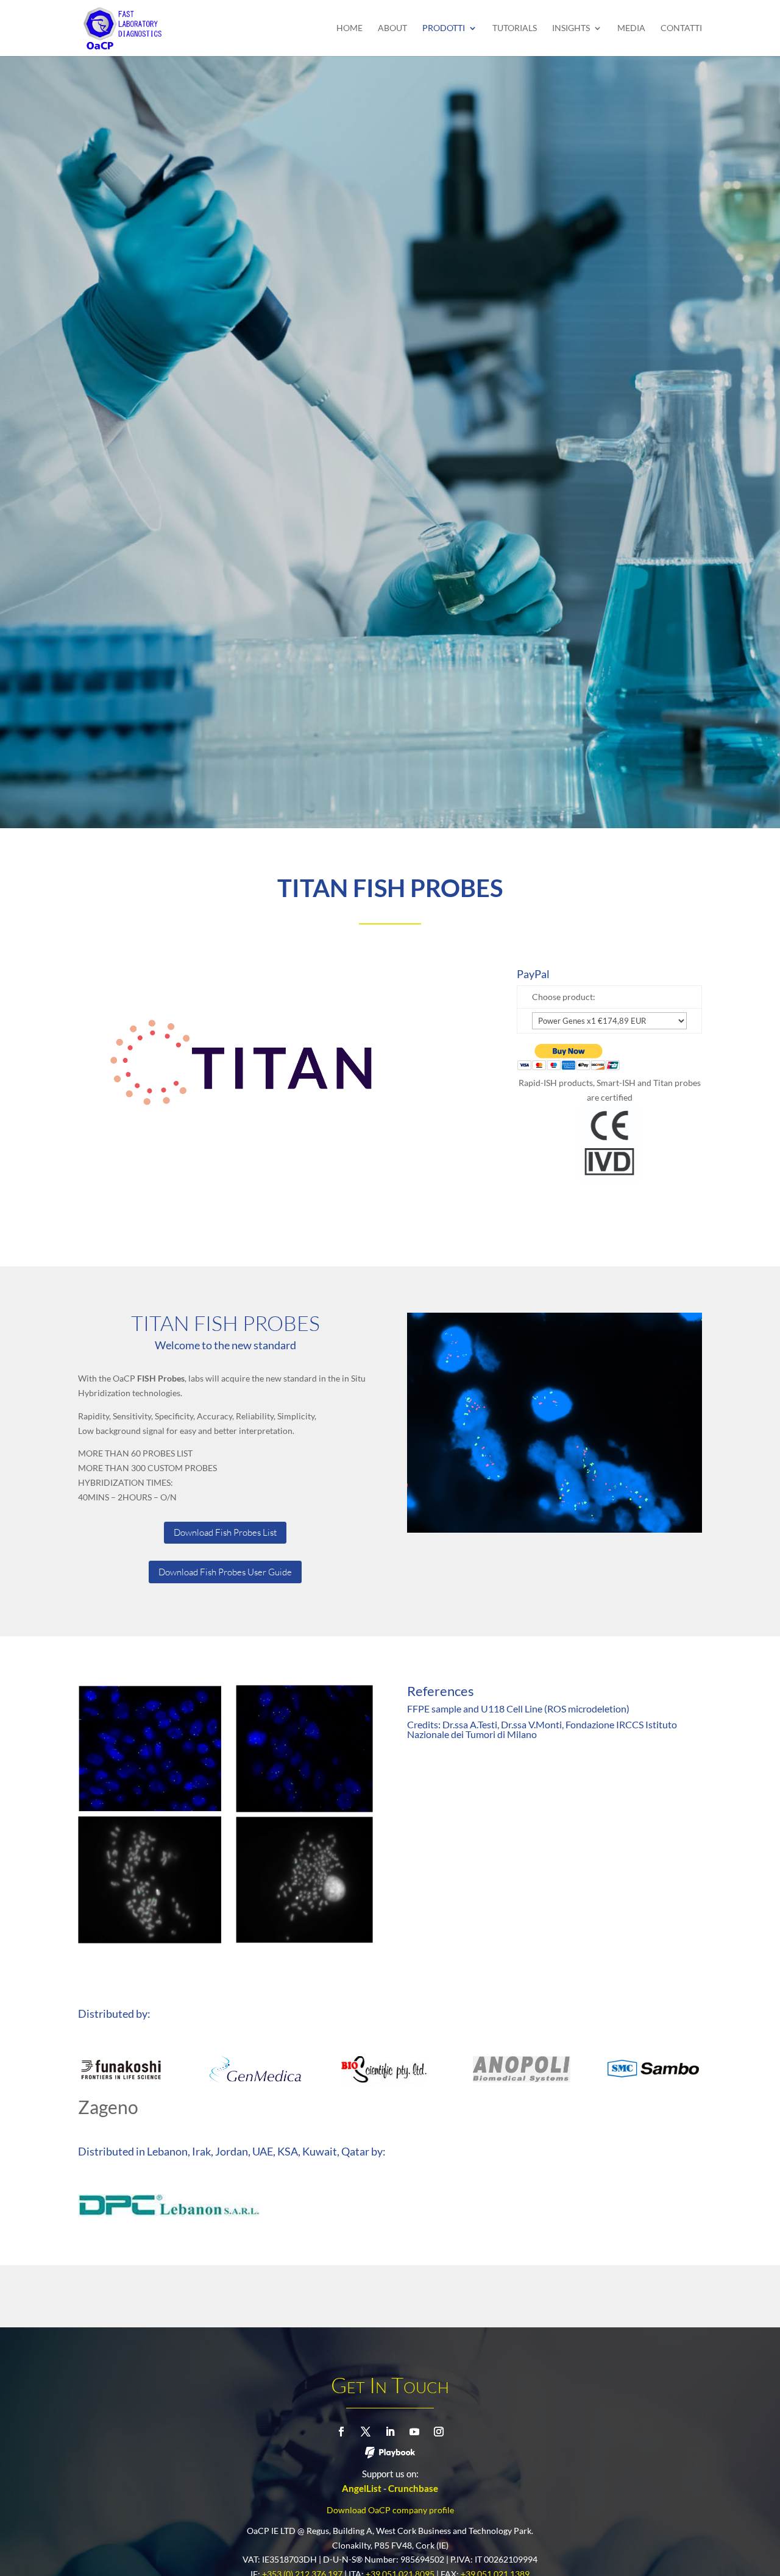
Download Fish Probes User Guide (225, 1572)
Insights (571, 28)
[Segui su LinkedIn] (390, 2432)
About (392, 28)
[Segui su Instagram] (439, 2432)
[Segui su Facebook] (341, 2432)
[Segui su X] (366, 2432)
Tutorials (515, 28)
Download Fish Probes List (225, 1532)
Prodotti (444, 28)
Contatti (681, 28)
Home (349, 28)
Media (631, 28)
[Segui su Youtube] (414, 2432)
